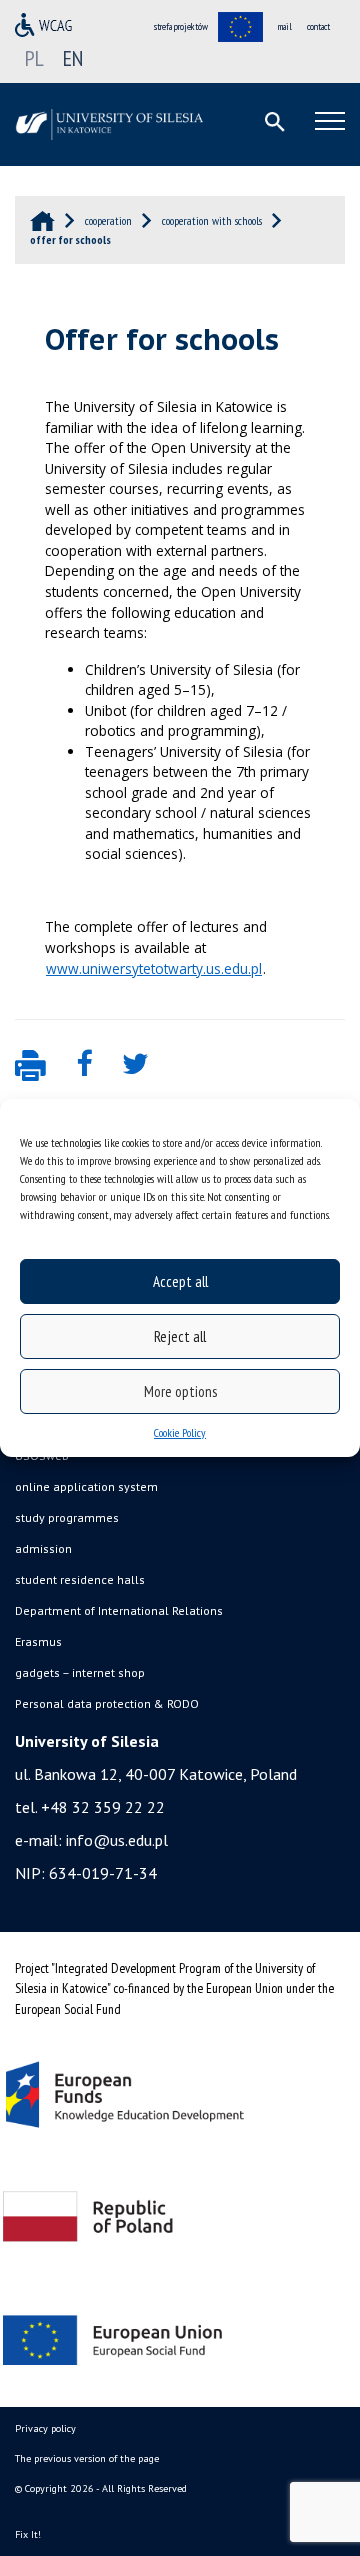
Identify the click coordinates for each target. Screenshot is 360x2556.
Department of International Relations (119, 1610)
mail (285, 26)
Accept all (180, 1281)
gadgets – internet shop (80, 1672)
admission (43, 1548)
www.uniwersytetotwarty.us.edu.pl (154, 968)
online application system (86, 1486)
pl (34, 58)
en (73, 58)
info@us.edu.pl (117, 1840)
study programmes (67, 1517)
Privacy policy (45, 2428)
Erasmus (38, 1641)
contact (318, 26)
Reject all (180, 1336)
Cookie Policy (180, 1432)
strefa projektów (181, 26)
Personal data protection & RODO (107, 1703)
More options (180, 1391)
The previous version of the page (87, 2458)
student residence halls (80, 1579)
